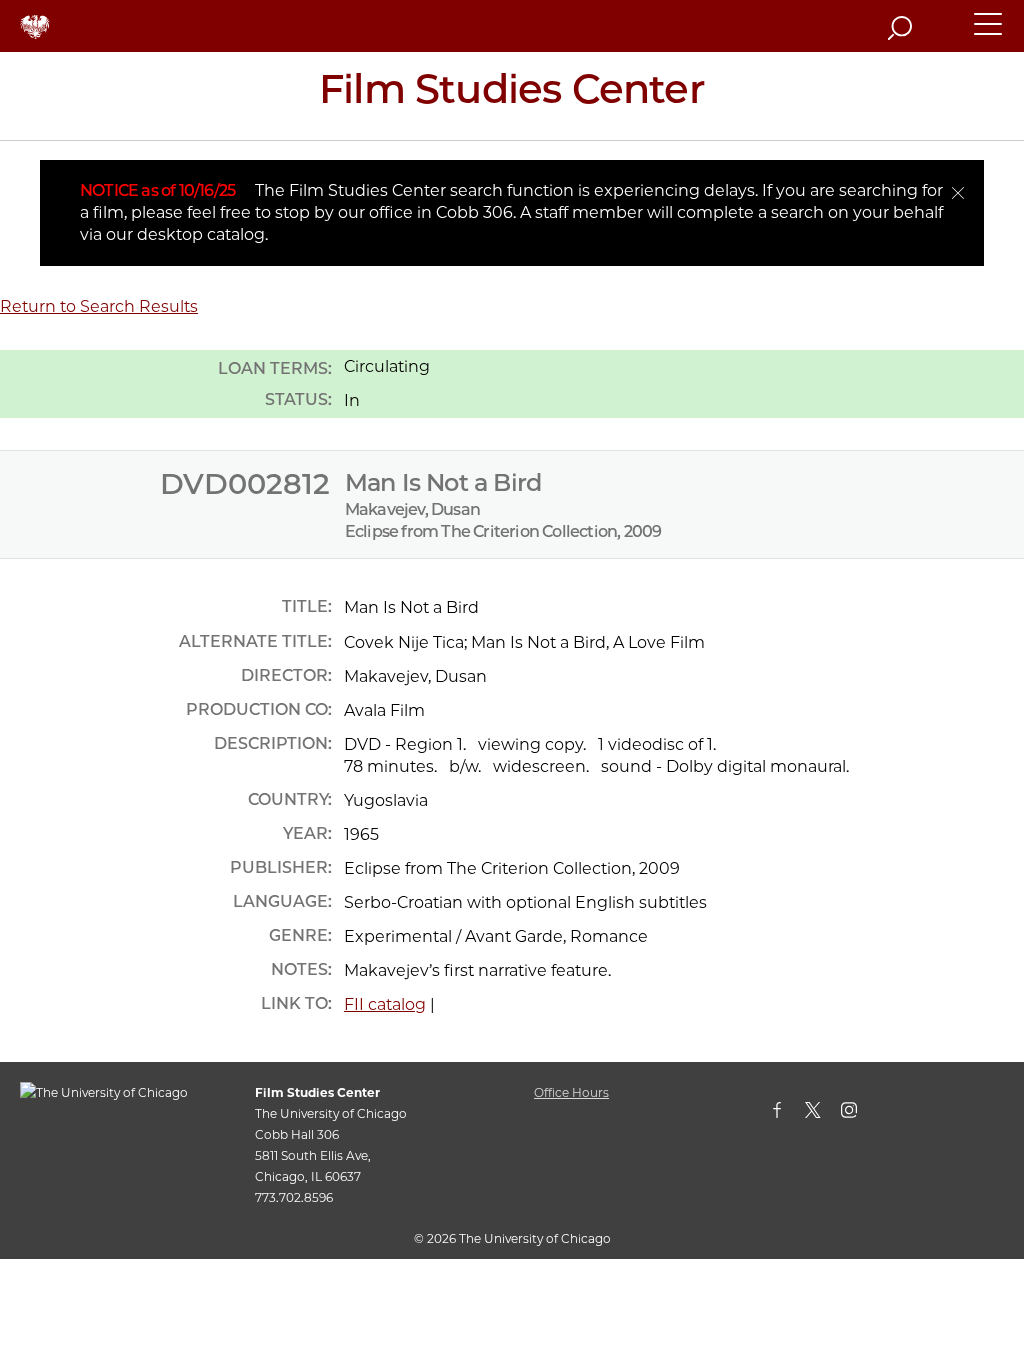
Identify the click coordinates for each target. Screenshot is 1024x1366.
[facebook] (787, 1114)
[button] (989, 33)
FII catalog (385, 1004)
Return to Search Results (99, 306)
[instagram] (859, 1114)
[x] (823, 1114)
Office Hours (571, 1092)
